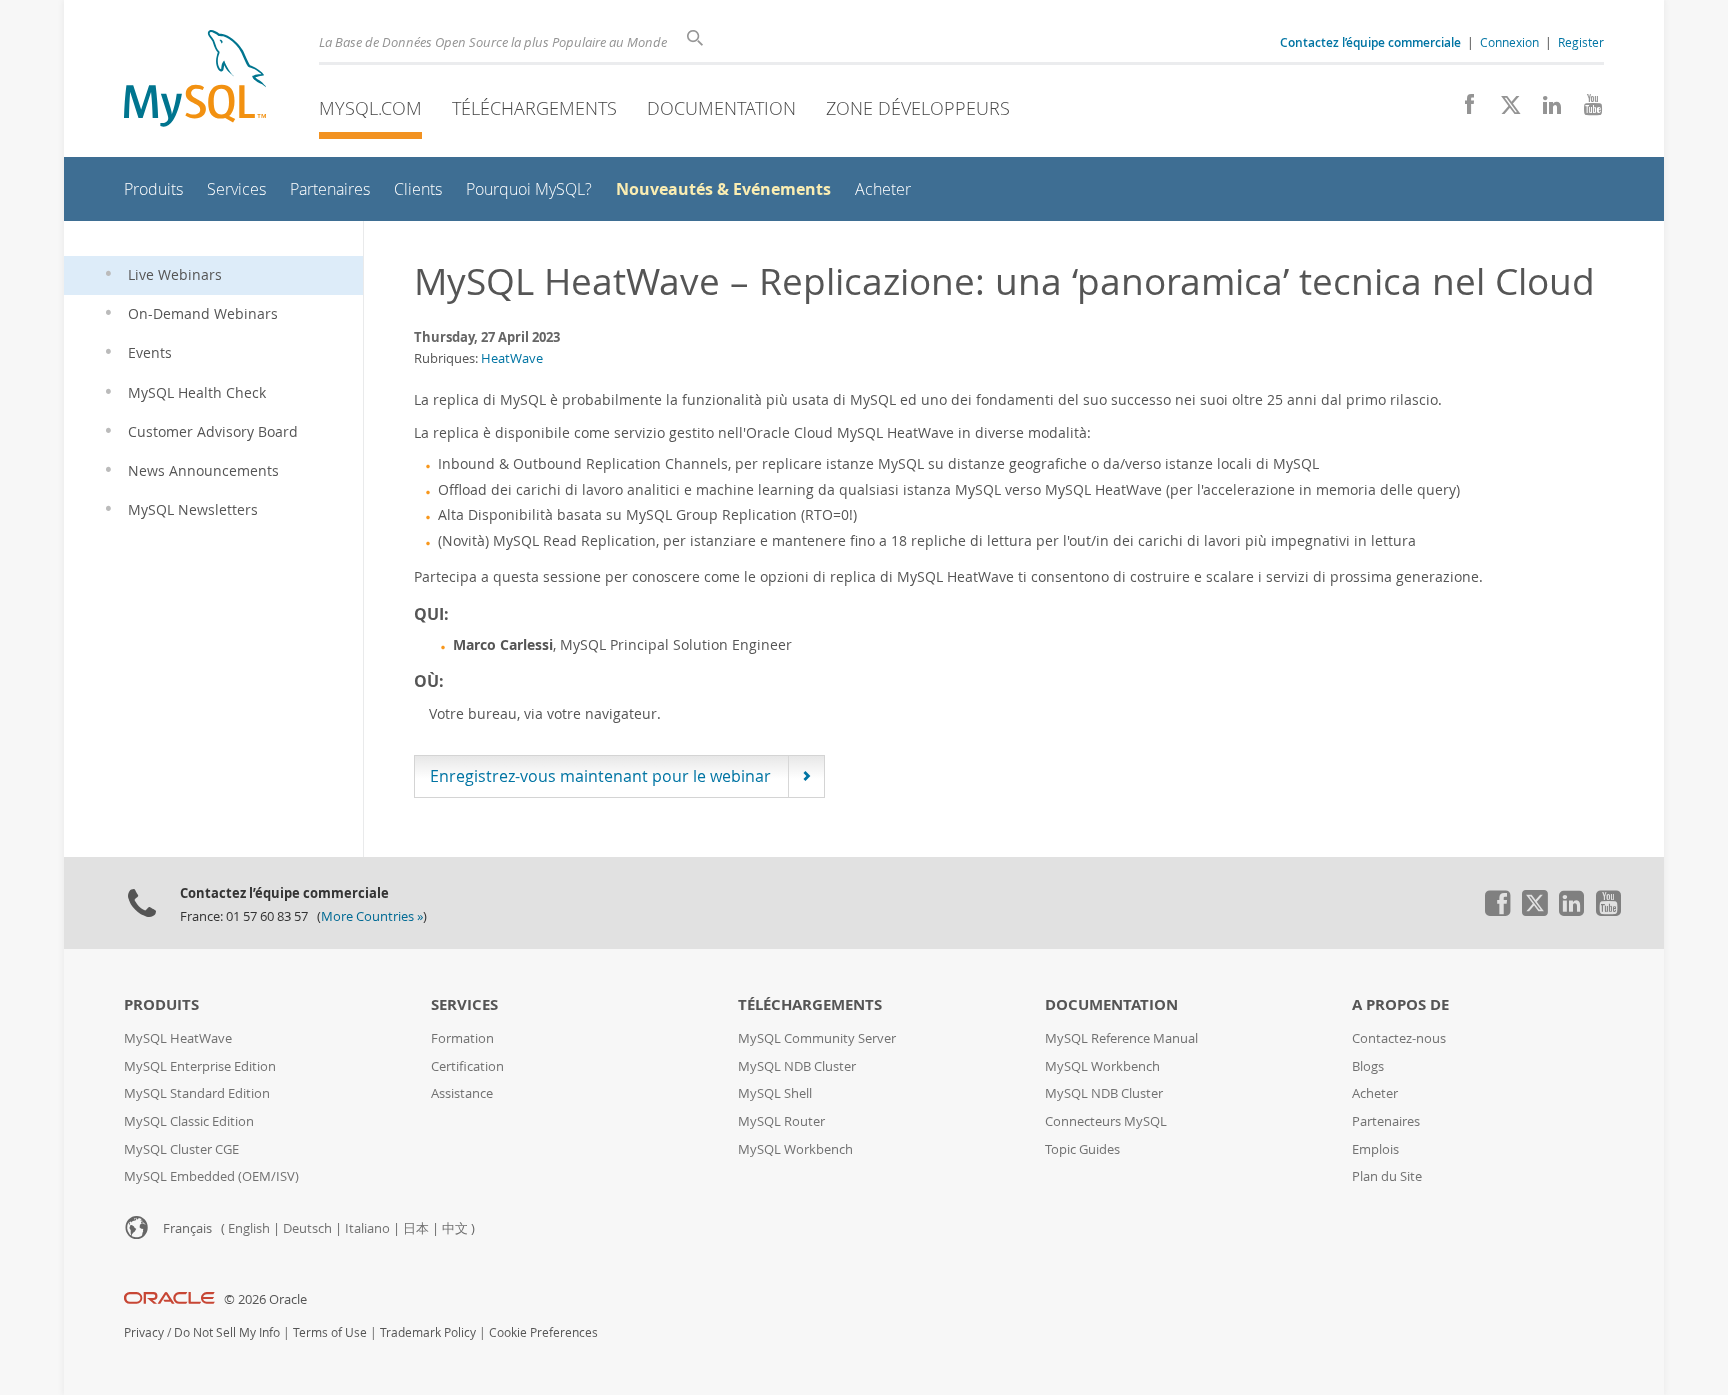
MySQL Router (781, 1121)
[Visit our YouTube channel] (1585, 110)
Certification (467, 1066)
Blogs (1368, 1066)
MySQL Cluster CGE (181, 1149)
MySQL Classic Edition (189, 1121)
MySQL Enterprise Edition (200, 1066)
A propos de (1400, 1004)
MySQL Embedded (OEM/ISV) (211, 1176)
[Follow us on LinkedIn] (1544, 110)
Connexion (1509, 42)
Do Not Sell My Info (227, 1332)
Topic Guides (1082, 1149)
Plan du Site (1387, 1176)
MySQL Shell (775, 1093)
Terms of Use (330, 1332)
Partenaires (1386, 1121)
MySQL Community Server (817, 1038)
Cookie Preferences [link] (543, 1332)
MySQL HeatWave (178, 1038)
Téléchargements (534, 108)
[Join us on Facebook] (1462, 110)
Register (1581, 42)
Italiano (367, 1228)
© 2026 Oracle (265, 1299)
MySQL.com (370, 108)
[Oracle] (169, 1299)
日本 (416, 1228)
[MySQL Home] (195, 80)
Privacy (144, 1332)
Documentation (721, 108)
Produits (161, 1004)
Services (464, 1004)
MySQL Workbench (795, 1149)
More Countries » (372, 916)
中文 (455, 1228)
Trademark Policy (428, 1332)
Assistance (462, 1093)
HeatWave (512, 358)
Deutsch (307, 1228)
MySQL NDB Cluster (797, 1066)
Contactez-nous (1399, 1038)
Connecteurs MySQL (1106, 1121)
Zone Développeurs (918, 108)
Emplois (1375, 1149)
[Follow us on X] (1503, 110)
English (249, 1228)
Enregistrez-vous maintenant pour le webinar (600, 776)
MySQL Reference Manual (1121, 1038)
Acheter (1375, 1093)
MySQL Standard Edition (197, 1093)
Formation (462, 1038)
